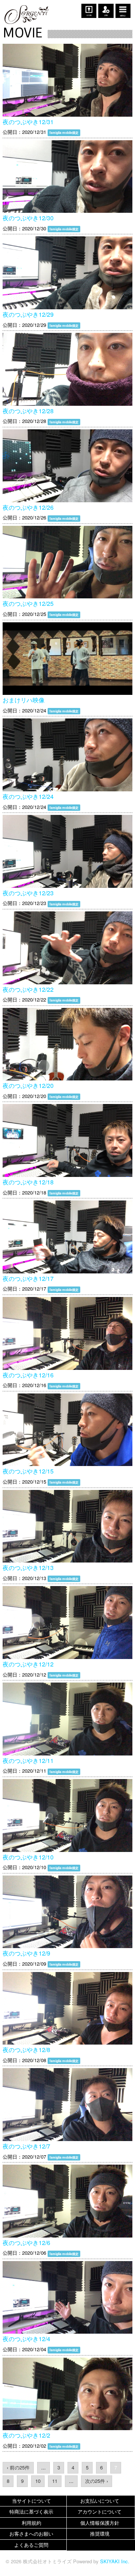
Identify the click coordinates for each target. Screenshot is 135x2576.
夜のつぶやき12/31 (28, 122)
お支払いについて (100, 2501)
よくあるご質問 (31, 2545)
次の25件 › (97, 2481)
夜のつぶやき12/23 (28, 893)
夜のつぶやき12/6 (26, 2243)
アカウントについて (100, 2511)
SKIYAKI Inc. (115, 2561)
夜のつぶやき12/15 (28, 1471)
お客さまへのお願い (31, 2534)
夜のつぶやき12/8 (26, 2050)
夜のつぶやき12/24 (28, 796)
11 (55, 2481)
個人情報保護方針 (100, 2523)
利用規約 (31, 2523)
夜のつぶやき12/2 (26, 2435)
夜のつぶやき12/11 (28, 1761)
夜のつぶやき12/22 (28, 989)
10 (38, 2481)
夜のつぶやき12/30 (28, 218)
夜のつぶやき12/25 (28, 603)
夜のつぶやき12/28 (28, 411)
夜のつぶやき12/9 (26, 1953)
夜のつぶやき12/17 (28, 1278)
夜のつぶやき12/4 (26, 2339)
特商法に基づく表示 (31, 2511)
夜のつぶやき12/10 (28, 1857)
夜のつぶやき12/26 (28, 507)
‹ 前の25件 (18, 2467)
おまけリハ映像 (24, 700)
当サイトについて (31, 2501)
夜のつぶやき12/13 (28, 1568)
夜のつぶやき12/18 (28, 1182)
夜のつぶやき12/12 (28, 1664)
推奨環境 (100, 2534)
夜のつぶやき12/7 (26, 2146)
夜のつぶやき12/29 (28, 314)
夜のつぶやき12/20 (28, 1085)
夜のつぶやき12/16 (28, 1375)
